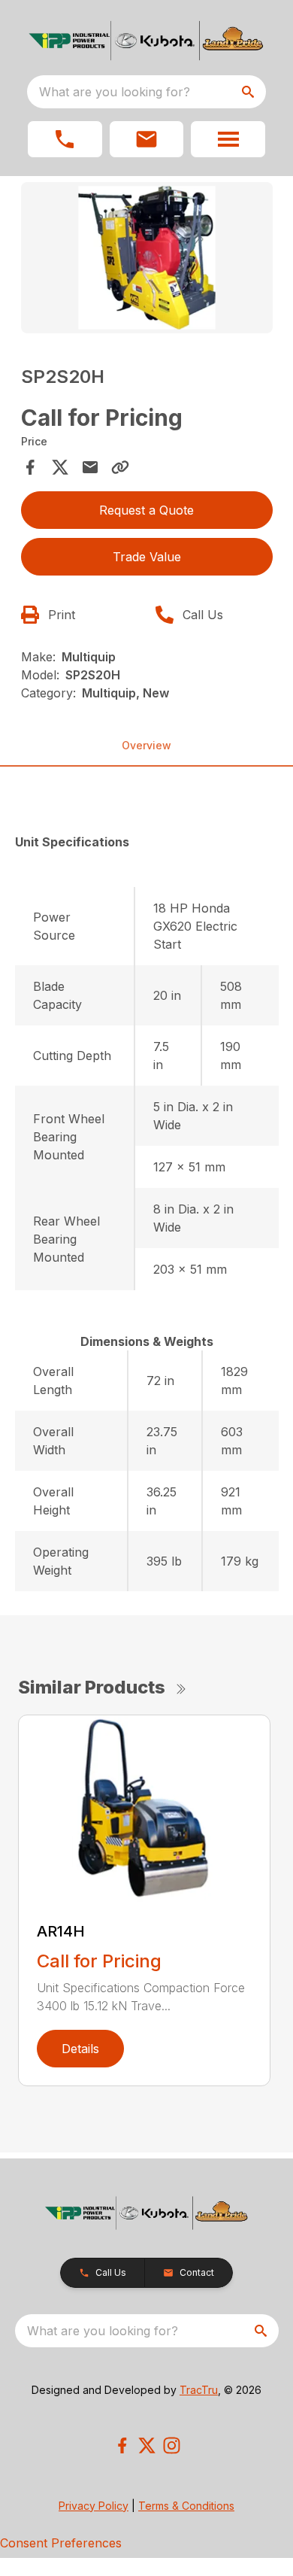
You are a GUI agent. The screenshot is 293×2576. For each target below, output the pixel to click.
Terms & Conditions (186, 2506)
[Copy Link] (120, 467)
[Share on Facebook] (30, 467)
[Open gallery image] (147, 258)
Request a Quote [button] (146, 510)
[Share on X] (60, 467)
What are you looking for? (115, 92)
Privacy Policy (94, 2506)
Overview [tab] (146, 745)
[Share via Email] (90, 467)
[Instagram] (172, 2445)
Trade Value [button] (147, 557)
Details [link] (80, 2049)
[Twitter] (147, 2445)
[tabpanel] (147, 260)
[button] (65, 139)
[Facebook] (122, 2445)
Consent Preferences (61, 2543)
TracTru (199, 2390)
